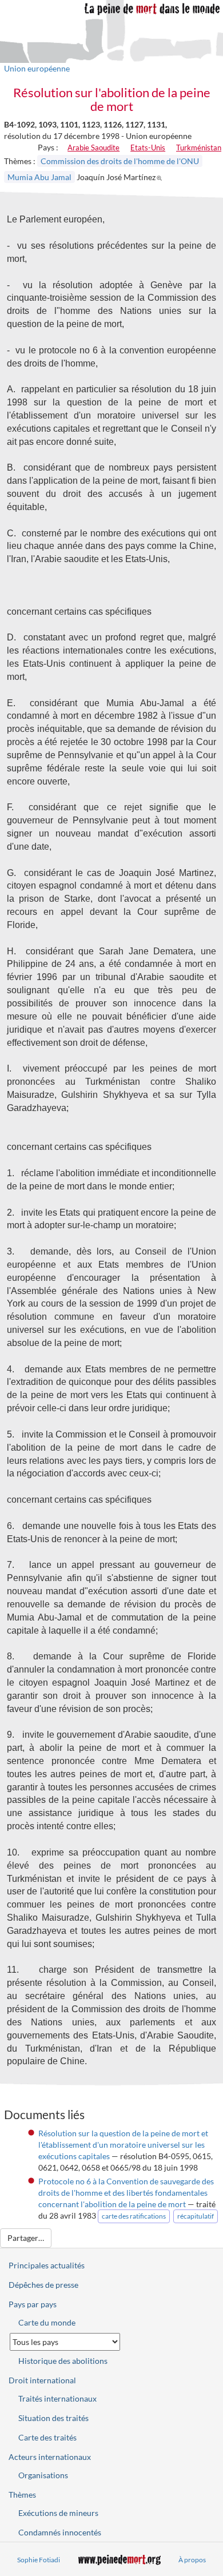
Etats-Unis (148, 148)
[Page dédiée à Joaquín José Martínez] (161, 177)
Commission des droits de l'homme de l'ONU (120, 161)
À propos (192, 2560)
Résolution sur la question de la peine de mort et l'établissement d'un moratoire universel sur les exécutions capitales (123, 2145)
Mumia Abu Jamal (39, 177)
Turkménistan (199, 148)
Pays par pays (33, 2304)
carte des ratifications (134, 2216)
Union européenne (37, 68)
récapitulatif (196, 2216)
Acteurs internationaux (50, 2457)
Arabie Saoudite (93, 148)
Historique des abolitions (63, 2361)
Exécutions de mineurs (58, 2513)
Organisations (43, 2475)
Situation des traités (53, 2418)
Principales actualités (47, 2265)
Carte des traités (47, 2437)
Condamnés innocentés (60, 2532)
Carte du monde (47, 2322)
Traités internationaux (57, 2398)
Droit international (42, 2380)
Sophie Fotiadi (39, 2560)
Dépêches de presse (43, 2285)
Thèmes (22, 2495)
